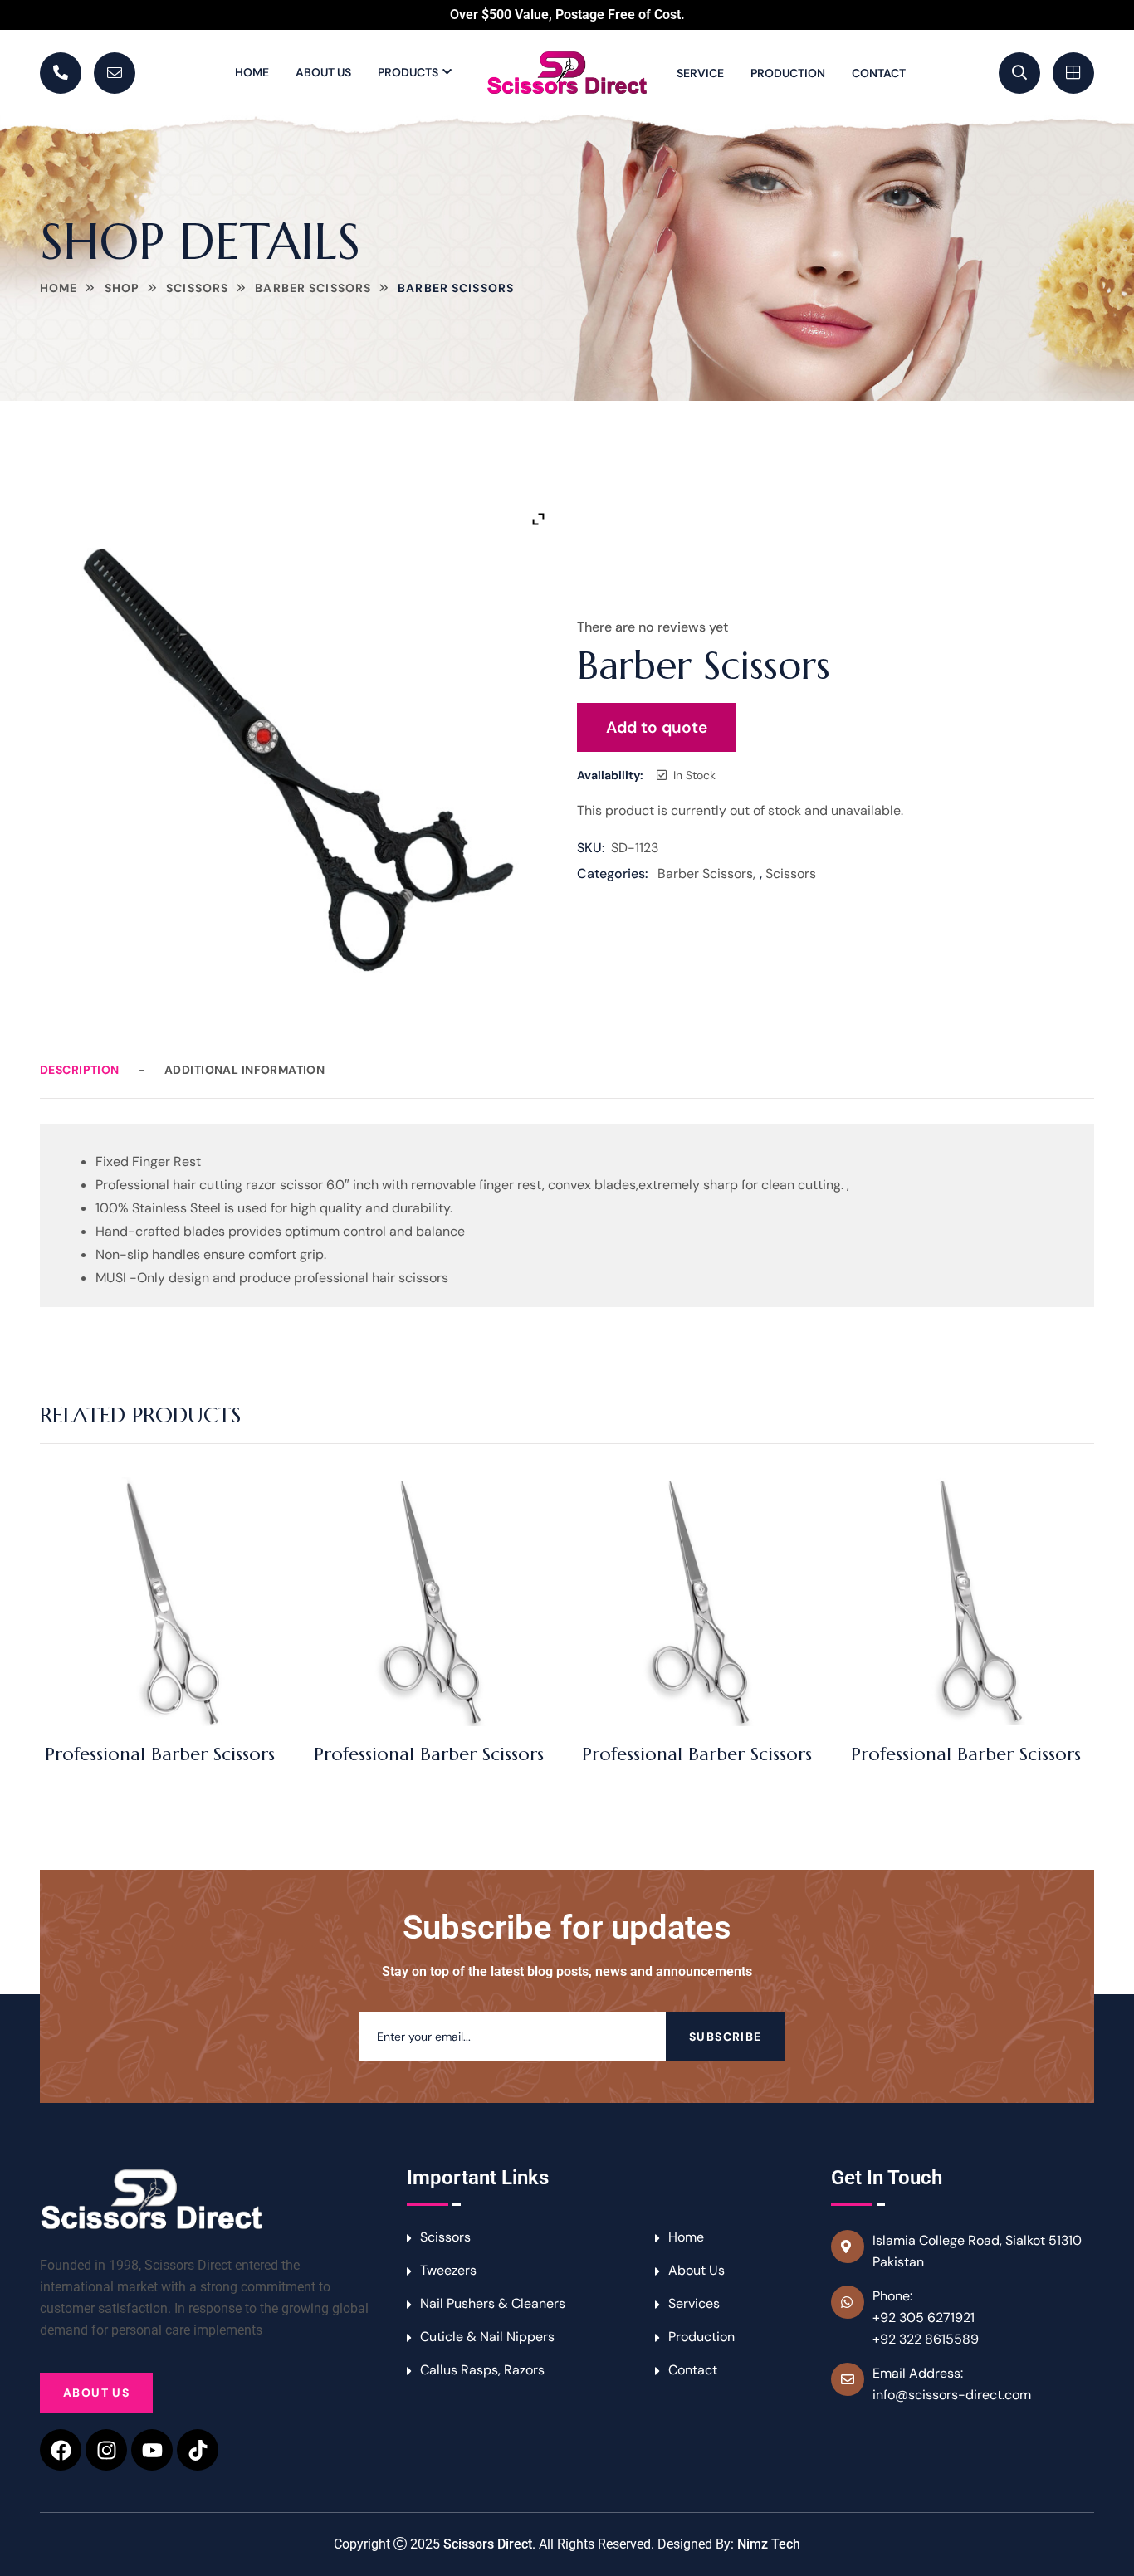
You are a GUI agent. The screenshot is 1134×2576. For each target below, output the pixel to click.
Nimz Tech (769, 2544)
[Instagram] (106, 2450)
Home (252, 72)
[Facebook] (61, 2450)
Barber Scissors (313, 288)
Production (788, 73)
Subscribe (726, 2037)
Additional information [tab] (244, 1070)
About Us (323, 72)
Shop (122, 288)
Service (700, 73)
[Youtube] (152, 2450)
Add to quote (657, 727)
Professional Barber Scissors (160, 1754)
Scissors (197, 288)
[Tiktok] (198, 2450)
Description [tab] (80, 1070)
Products (408, 72)
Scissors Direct (488, 2544)
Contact (879, 73)
